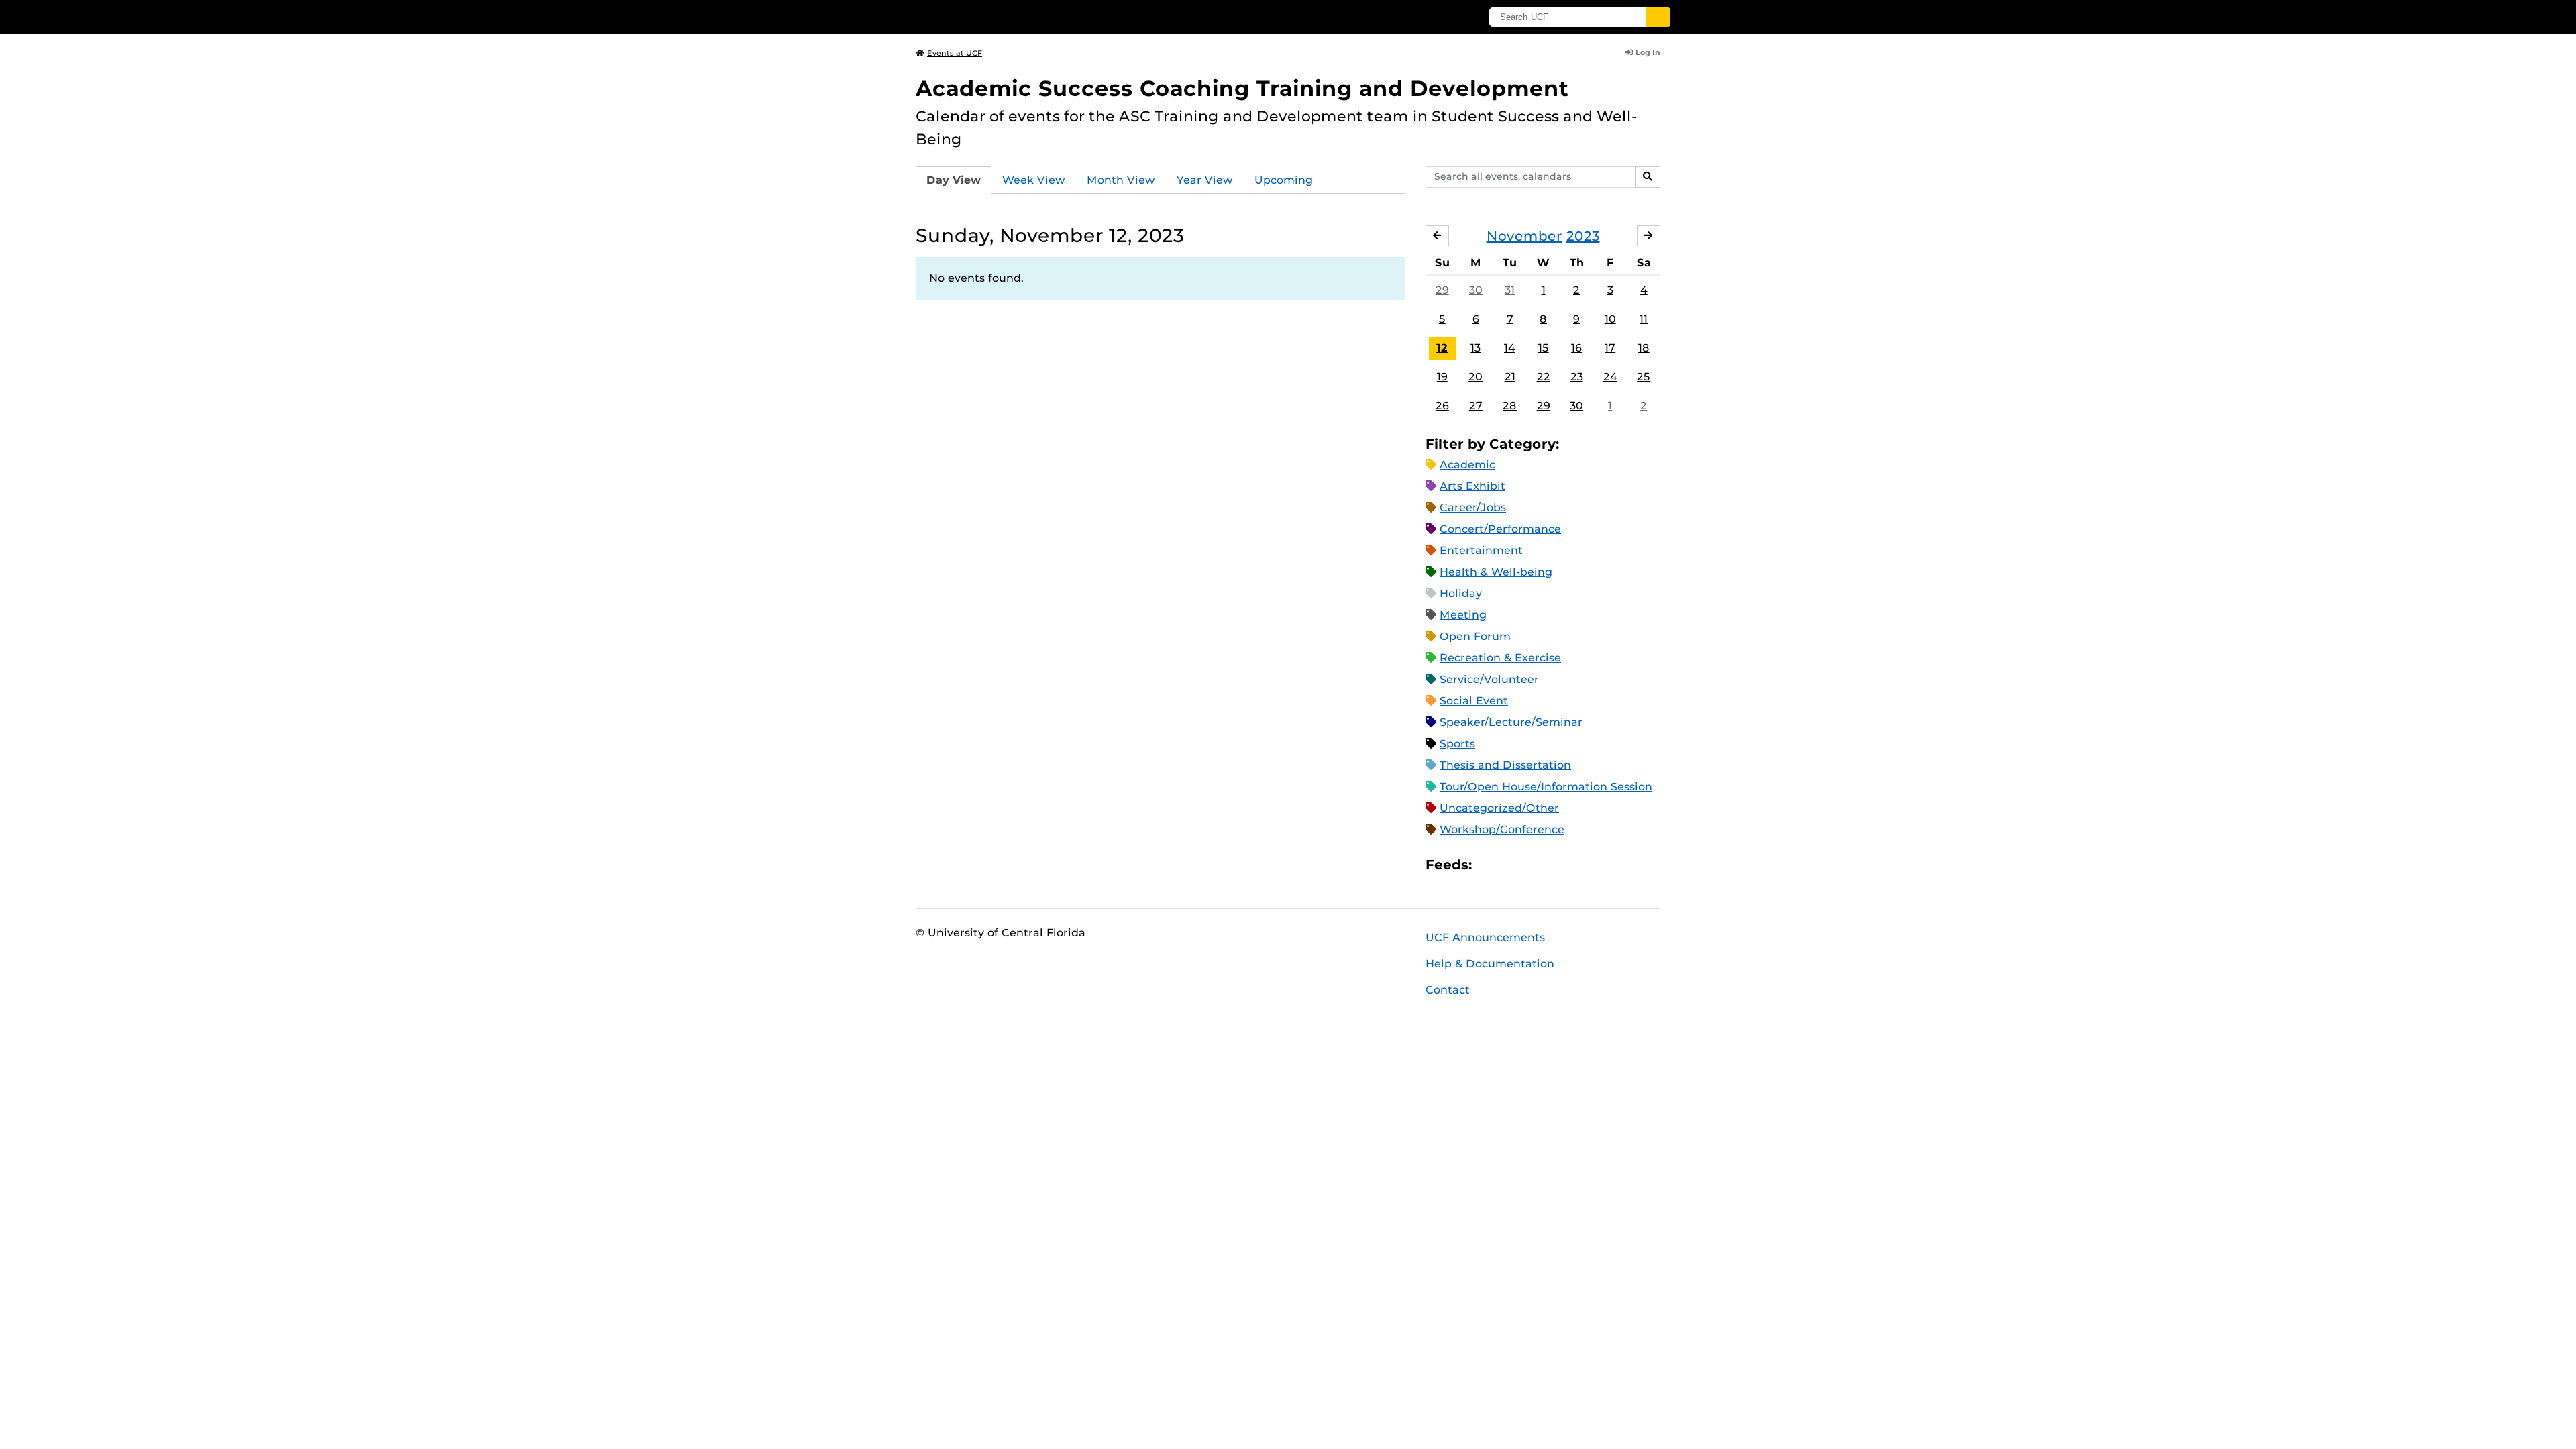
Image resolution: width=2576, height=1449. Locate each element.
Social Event (1474, 701)
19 (1442, 377)
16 (1576, 348)
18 (1644, 348)
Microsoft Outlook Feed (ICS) (1512, 865)
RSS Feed (1535, 865)
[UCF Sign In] (1427, 17)
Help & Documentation (1490, 964)
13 (1475, 348)
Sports (1457, 744)
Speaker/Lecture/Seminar (1511, 722)
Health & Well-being (1496, 572)
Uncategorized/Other (1499, 808)
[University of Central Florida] (1014, 16)
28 (1510, 406)
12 (1442, 348)
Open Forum (1475, 636)
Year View (1205, 180)
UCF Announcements (1485, 937)
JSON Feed (1580, 865)
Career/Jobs (1473, 507)
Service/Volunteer (1489, 679)
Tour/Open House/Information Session (1546, 787)
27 (1476, 406)
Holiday (1461, 593)
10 (1610, 319)
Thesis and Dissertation (1505, 765)
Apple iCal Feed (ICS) (1489, 865)
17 (1610, 348)
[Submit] (1658, 17)
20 (1475, 377)
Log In (1648, 52)
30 (1476, 290)
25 (1644, 377)
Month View (1121, 180)
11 (1644, 319)
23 (1577, 377)
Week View (1034, 180)
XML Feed (1558, 865)
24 (1610, 377)
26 (1442, 406)
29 (1442, 290)
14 (1510, 348)
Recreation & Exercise (1500, 658)
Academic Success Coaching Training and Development (1242, 88)
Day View (954, 180)
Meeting (1463, 615)
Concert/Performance (1500, 529)
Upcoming (1284, 180)
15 (1544, 348)
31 (1510, 290)
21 (1510, 377)
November (1524, 236)
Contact (1448, 990)
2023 (1583, 236)
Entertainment (1481, 550)
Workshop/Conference (1502, 829)
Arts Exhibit (1472, 486)
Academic (1467, 465)
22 (1544, 377)
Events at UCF (955, 53)
